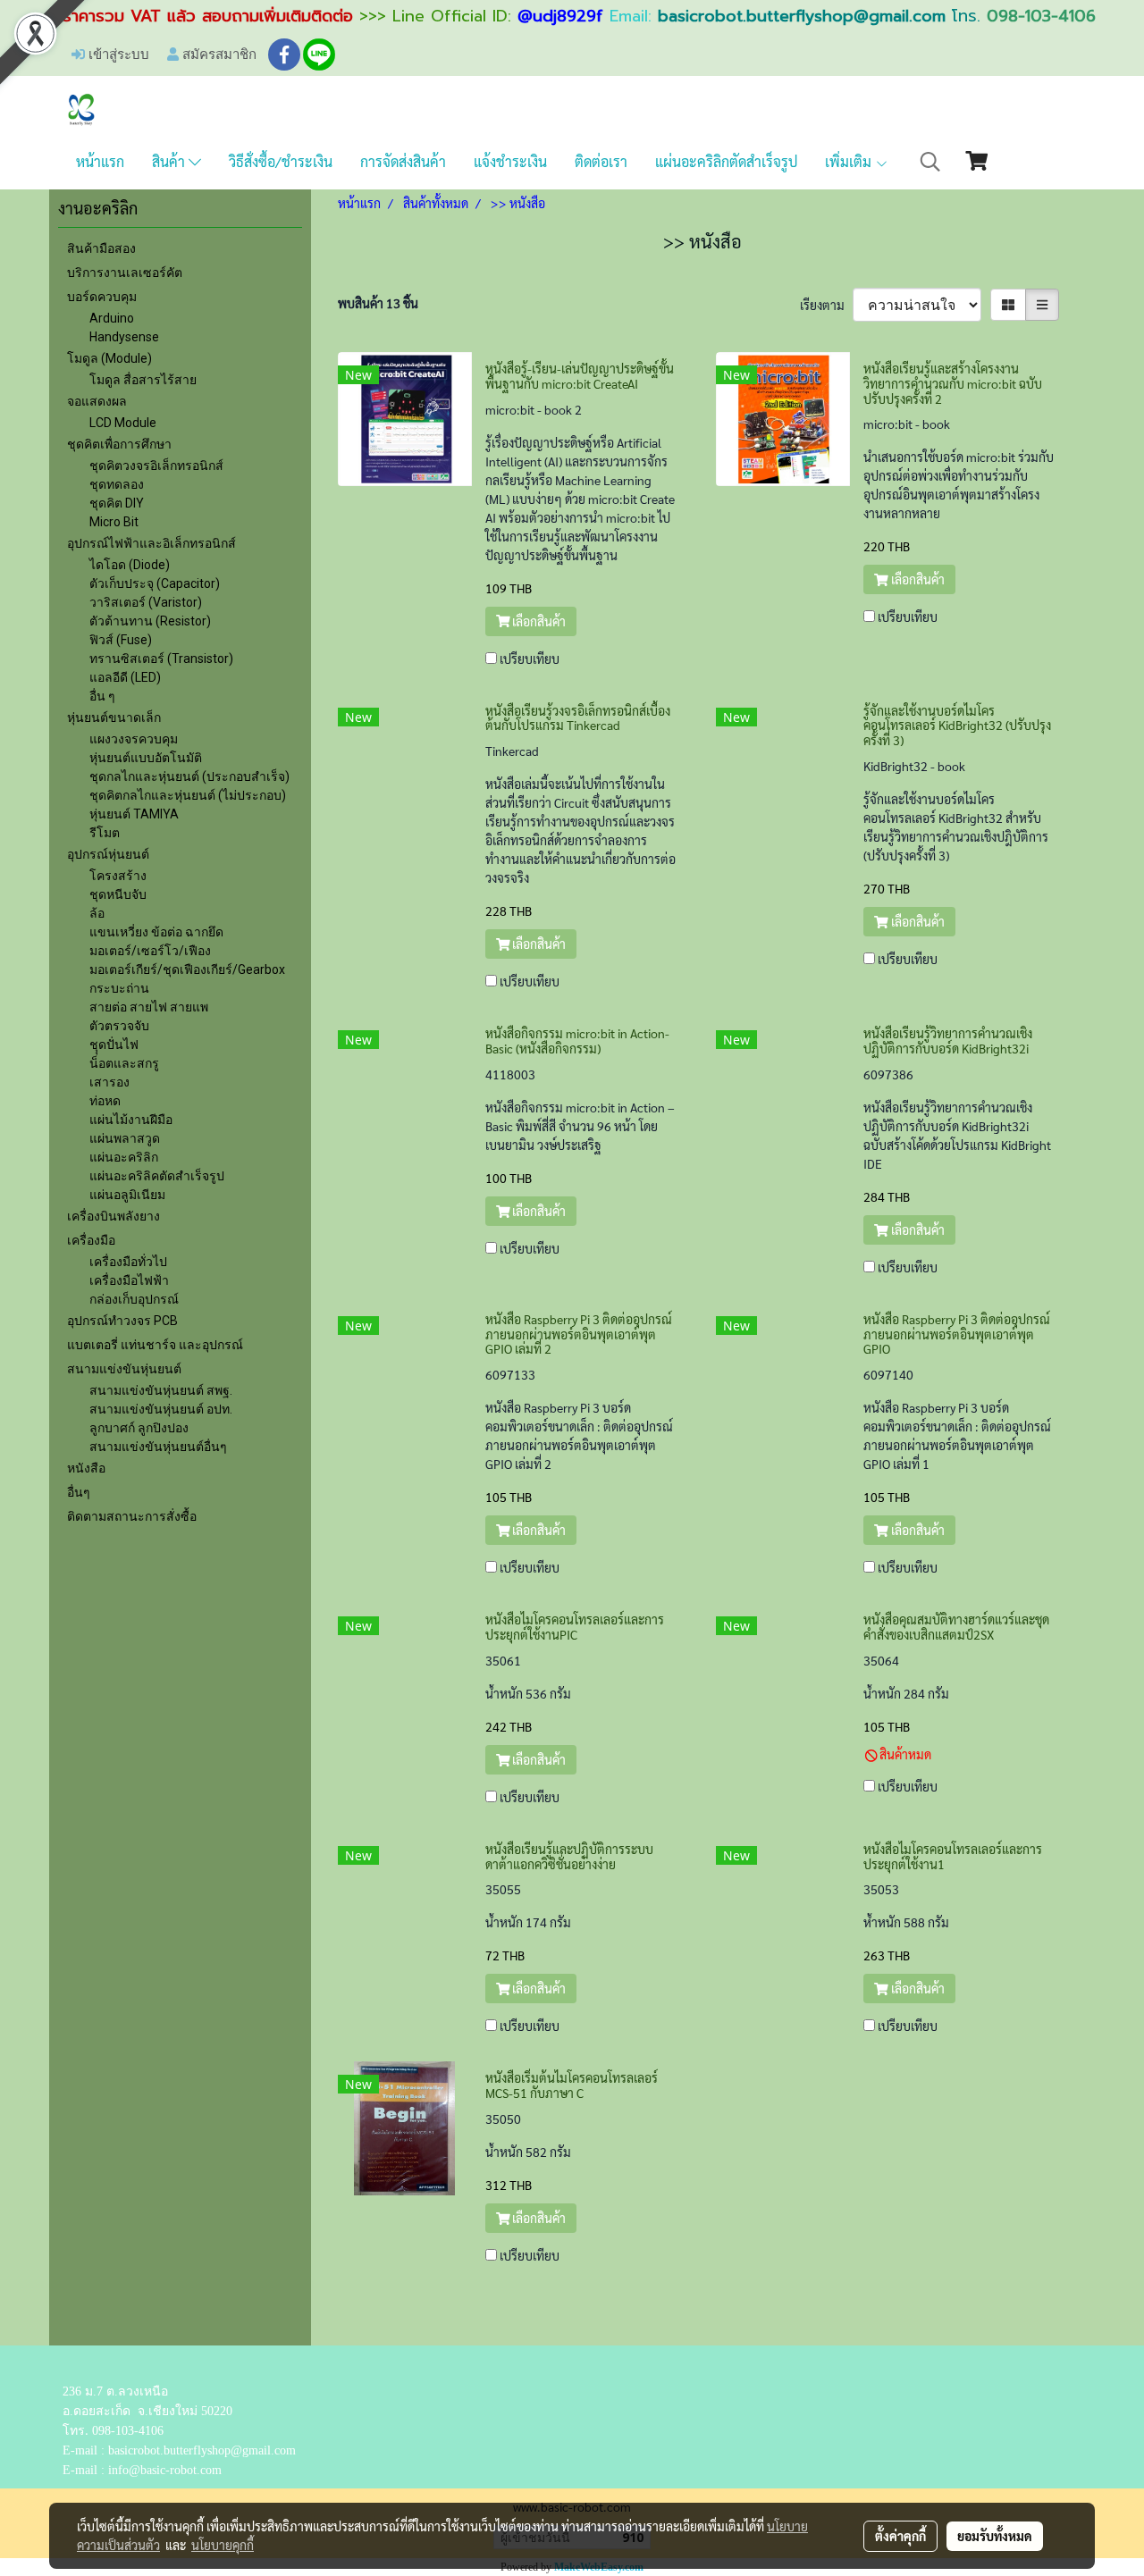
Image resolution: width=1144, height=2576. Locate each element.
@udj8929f (560, 16)
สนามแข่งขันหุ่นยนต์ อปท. (161, 1409)
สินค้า (170, 161)
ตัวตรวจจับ (119, 1026)
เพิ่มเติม (850, 161)
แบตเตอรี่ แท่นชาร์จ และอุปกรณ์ (155, 1345)
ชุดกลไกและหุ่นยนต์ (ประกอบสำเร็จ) (189, 776)
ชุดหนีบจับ (118, 894)
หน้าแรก (100, 161)
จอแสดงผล (97, 401)
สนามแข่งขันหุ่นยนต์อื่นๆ (158, 1447)
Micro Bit (114, 522)
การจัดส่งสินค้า (403, 161)
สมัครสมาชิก (218, 54)
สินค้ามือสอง (101, 248)
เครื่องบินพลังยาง (114, 1216)
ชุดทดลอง (117, 484)
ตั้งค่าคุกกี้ (900, 2536)
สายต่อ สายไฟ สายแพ (149, 1007)
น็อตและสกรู (124, 1063)
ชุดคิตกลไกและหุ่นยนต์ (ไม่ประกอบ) (188, 795)
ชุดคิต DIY (117, 503)
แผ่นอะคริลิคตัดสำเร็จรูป (157, 1176)
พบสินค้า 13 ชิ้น (378, 303)
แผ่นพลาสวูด (125, 1138)
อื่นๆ (79, 1492)
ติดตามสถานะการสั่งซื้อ (132, 1516)
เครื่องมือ (91, 1240)
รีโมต (105, 833)
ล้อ (97, 913)
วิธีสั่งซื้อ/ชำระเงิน (281, 161)
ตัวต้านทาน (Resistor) (150, 621)
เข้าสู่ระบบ (117, 54)
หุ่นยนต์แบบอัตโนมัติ (146, 758)
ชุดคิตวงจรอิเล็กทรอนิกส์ (156, 466)
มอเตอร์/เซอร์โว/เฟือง (150, 951)
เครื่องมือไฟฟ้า (129, 1280)
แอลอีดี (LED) (125, 677)
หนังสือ (86, 1468)
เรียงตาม (826, 305)
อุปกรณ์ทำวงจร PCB (122, 1321)
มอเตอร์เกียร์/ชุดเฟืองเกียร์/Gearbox (187, 969)
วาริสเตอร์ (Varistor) (146, 602)
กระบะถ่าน (119, 988)
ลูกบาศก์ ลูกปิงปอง (139, 1428)
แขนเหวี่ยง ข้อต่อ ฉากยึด (156, 932)
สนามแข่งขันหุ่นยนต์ (124, 1369)
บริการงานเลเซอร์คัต (125, 273)
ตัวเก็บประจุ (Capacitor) (155, 583)
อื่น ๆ (102, 696)
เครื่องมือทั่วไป (128, 1262)
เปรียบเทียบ (530, 659)
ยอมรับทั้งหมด (995, 2536)
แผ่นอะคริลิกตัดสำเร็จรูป (726, 161)
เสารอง (109, 1082)
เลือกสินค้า (538, 621)
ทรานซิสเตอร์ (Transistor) (161, 659)
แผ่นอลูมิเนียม (127, 1195)
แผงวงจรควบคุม (134, 739)
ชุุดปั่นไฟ (114, 1045)
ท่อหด (105, 1101)
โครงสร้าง (118, 876)
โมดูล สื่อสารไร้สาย (143, 380)
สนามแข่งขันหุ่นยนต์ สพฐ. (161, 1390)
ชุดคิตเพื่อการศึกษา (119, 444)
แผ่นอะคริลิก (124, 1157)
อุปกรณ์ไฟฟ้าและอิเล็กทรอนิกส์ (151, 543)
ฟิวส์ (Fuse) (121, 640)
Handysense (124, 337)
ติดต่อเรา (601, 161)
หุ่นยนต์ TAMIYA (134, 814)
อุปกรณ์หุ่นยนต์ (108, 854)
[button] (930, 162)
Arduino (112, 318)
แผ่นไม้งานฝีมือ (131, 1120)
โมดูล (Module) (109, 358)
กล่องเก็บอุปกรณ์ (134, 1299)
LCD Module (123, 423)
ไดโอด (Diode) (130, 565)
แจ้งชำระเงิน (510, 161)
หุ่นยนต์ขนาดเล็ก (114, 717)
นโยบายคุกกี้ (223, 2545)
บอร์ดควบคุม (102, 297)
